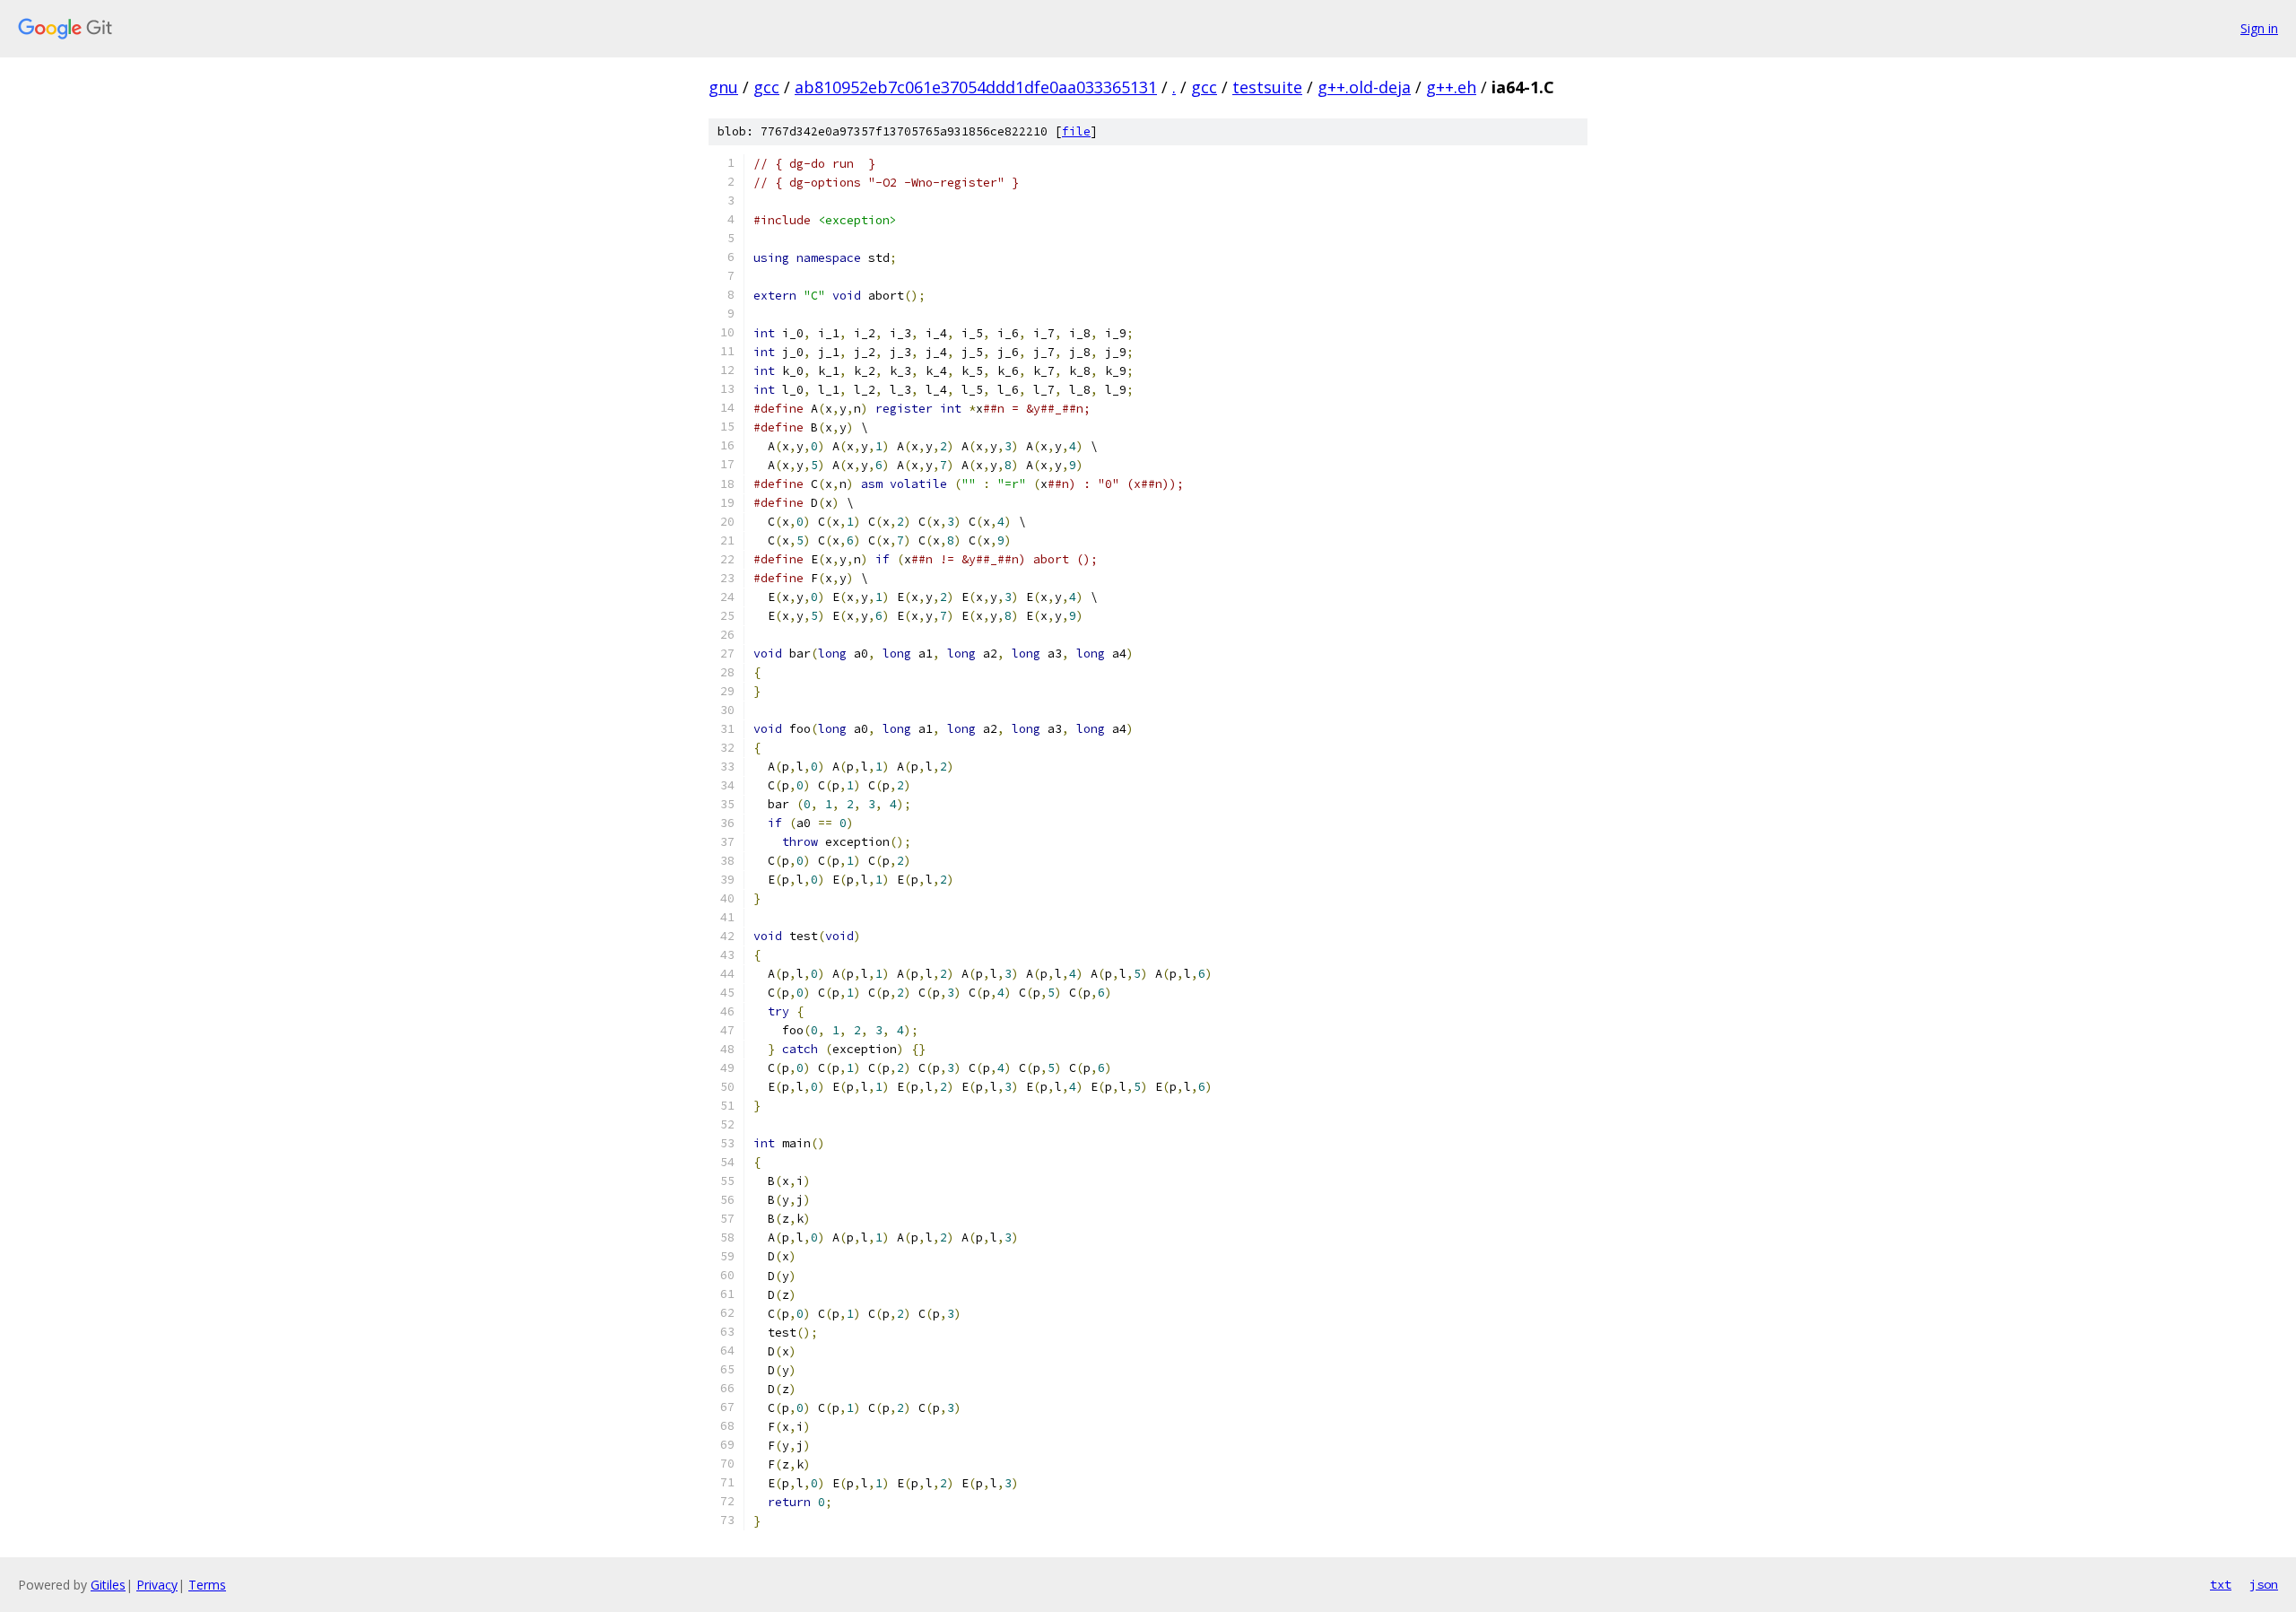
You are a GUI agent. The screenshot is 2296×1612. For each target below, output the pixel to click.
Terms (207, 1585)
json (2264, 1584)
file (1076, 131)
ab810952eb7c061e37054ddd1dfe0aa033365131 (976, 87)
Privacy (157, 1585)
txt (2221, 1584)
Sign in (2259, 28)
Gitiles (108, 1585)
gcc (766, 87)
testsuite (1267, 87)
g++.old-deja (1364, 87)
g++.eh (1451, 87)
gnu (723, 87)
